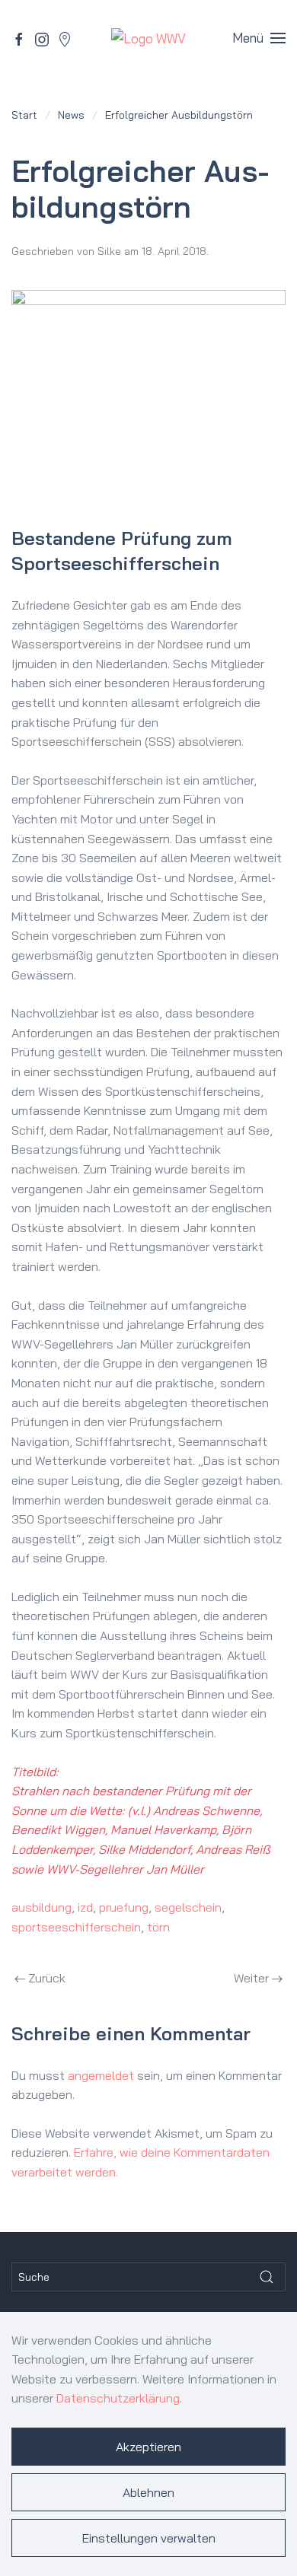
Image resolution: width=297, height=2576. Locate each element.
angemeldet (101, 2075)
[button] (259, 38)
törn (158, 1927)
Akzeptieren (148, 2447)
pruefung (124, 1907)
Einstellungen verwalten (149, 2538)
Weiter (251, 1978)
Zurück (47, 1978)
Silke (109, 251)
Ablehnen (148, 2492)
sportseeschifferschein (76, 1927)
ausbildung (42, 1907)
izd (85, 1907)
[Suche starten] (267, 2277)
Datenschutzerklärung (118, 2398)
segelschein (188, 1907)
